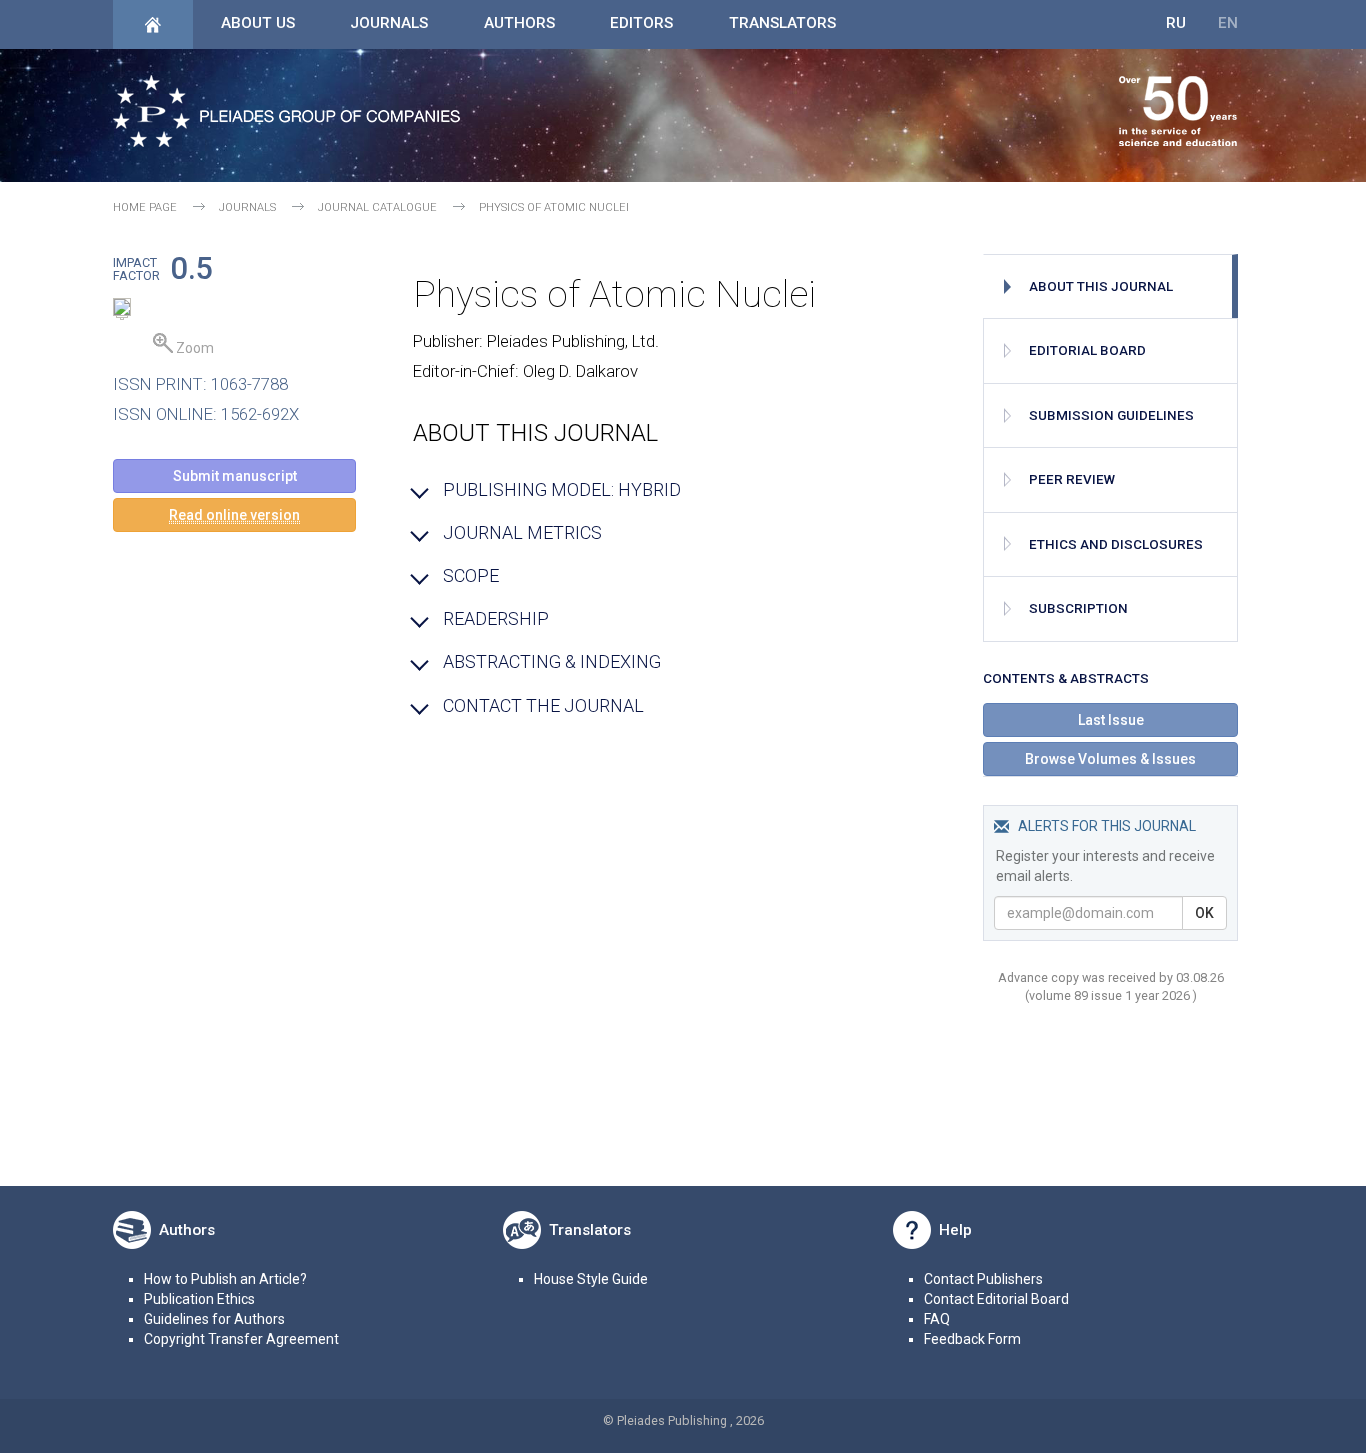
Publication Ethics (199, 1299)
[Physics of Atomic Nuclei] (122, 310)
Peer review (1072, 479)
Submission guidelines (1111, 415)
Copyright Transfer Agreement (241, 1339)
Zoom (193, 348)
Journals (389, 23)
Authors (519, 23)
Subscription (1078, 608)
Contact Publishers (983, 1279)
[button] (234, 515)
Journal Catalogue (377, 207)
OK (1204, 913)
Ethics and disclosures (1116, 544)
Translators (782, 23)
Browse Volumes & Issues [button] (1110, 759)
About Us (258, 23)
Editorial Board (1087, 350)
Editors (641, 23)
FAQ (937, 1319)
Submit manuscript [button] (235, 476)
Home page (145, 207)
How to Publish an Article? (225, 1279)
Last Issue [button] (1111, 720)
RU (1176, 23)
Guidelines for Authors (214, 1319)
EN (1228, 23)
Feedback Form (972, 1339)
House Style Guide (591, 1279)
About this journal (1101, 286)
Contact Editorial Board (996, 1299)
